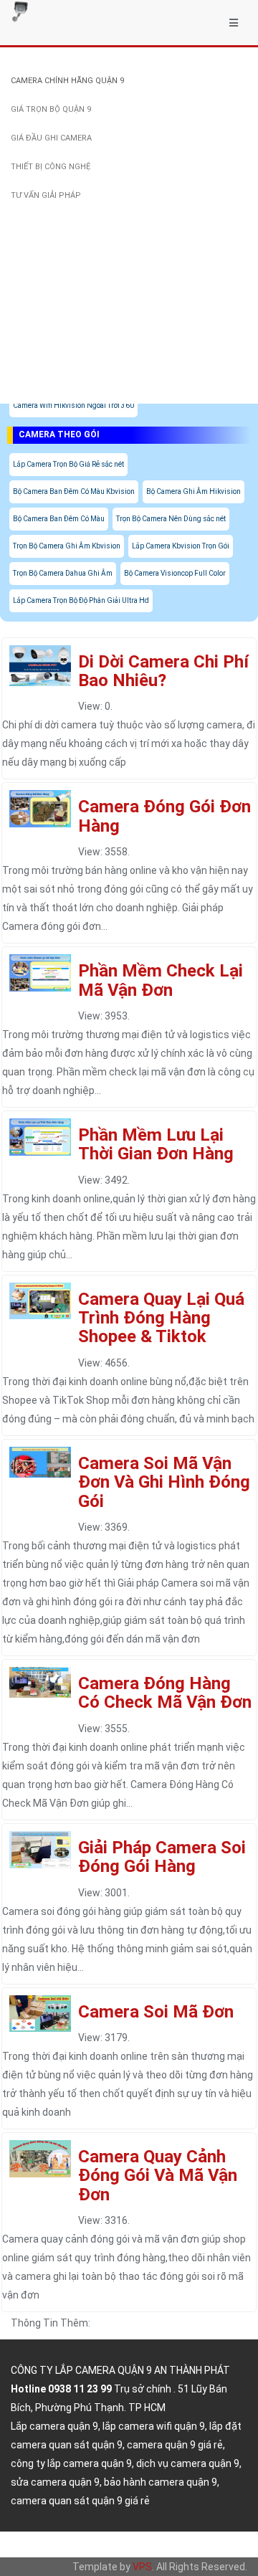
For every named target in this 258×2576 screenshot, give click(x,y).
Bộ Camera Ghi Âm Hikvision (193, 491)
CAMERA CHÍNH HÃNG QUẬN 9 (67, 81)
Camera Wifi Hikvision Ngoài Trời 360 (73, 405)
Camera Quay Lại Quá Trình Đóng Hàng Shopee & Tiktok (161, 1318)
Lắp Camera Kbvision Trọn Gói (181, 546)
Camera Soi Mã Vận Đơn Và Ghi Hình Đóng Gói (164, 1482)
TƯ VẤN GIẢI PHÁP (46, 195)
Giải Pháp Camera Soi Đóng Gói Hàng (162, 1857)
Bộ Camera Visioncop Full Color (175, 573)
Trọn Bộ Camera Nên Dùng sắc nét (171, 519)
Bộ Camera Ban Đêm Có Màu (59, 519)
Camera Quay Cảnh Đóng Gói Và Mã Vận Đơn (158, 2176)
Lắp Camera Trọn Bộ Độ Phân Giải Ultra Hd (81, 600)
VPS (142, 2567)
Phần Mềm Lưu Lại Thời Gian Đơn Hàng (156, 1144)
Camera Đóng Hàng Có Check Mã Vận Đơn (165, 1693)
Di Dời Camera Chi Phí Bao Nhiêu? (163, 671)
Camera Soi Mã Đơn (156, 2012)
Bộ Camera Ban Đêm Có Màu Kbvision (74, 491)
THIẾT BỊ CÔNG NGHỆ (51, 167)
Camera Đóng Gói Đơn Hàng (164, 816)
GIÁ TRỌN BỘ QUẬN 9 (51, 109)
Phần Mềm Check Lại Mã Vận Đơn (161, 980)
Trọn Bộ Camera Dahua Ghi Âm (63, 573)
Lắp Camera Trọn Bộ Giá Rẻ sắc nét (68, 464)
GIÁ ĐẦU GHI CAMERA (51, 138)
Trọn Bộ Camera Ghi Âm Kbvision (67, 546)
